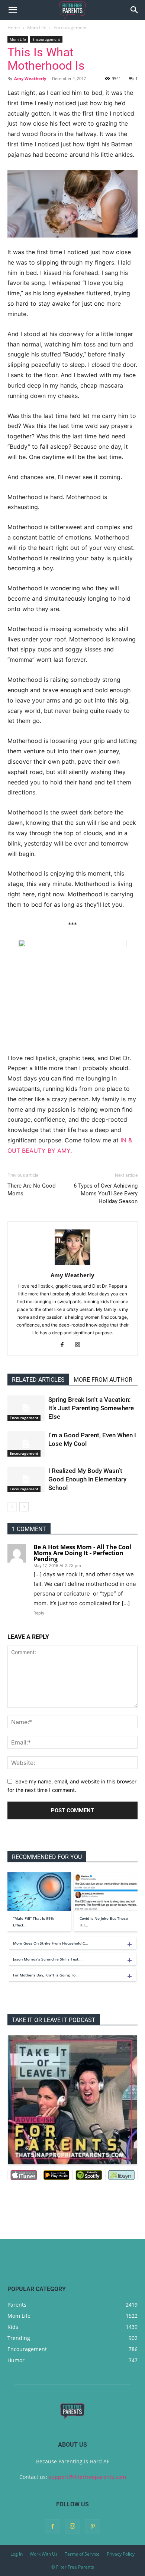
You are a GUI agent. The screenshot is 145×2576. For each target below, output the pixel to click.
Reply (39, 1613)
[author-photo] (72, 1265)
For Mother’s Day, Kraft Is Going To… (46, 1975)
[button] (13, 10)
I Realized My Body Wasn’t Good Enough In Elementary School (87, 1479)
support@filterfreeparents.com (87, 2477)
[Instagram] (80, 1345)
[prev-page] (12, 1507)
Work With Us (44, 2554)
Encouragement (70, 28)
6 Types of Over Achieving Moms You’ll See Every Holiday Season (106, 1194)
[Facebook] (65, 1345)
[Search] (135, 10)
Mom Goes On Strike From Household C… (50, 1943)
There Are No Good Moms (31, 1190)
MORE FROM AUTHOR (103, 1380)
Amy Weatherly (30, 78)
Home (14, 28)
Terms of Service (82, 2554)
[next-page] (24, 1507)
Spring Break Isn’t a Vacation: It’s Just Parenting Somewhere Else (91, 1408)
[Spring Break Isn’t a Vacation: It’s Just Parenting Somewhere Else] (26, 1408)
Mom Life (37, 28)
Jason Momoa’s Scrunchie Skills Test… (47, 1959)
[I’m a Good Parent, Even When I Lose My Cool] (26, 1444)
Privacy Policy (121, 2554)
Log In (17, 2554)
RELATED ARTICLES (38, 1380)
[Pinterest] (93, 2527)
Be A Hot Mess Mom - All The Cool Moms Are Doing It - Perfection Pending (82, 1553)
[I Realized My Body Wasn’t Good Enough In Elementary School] (26, 1479)
